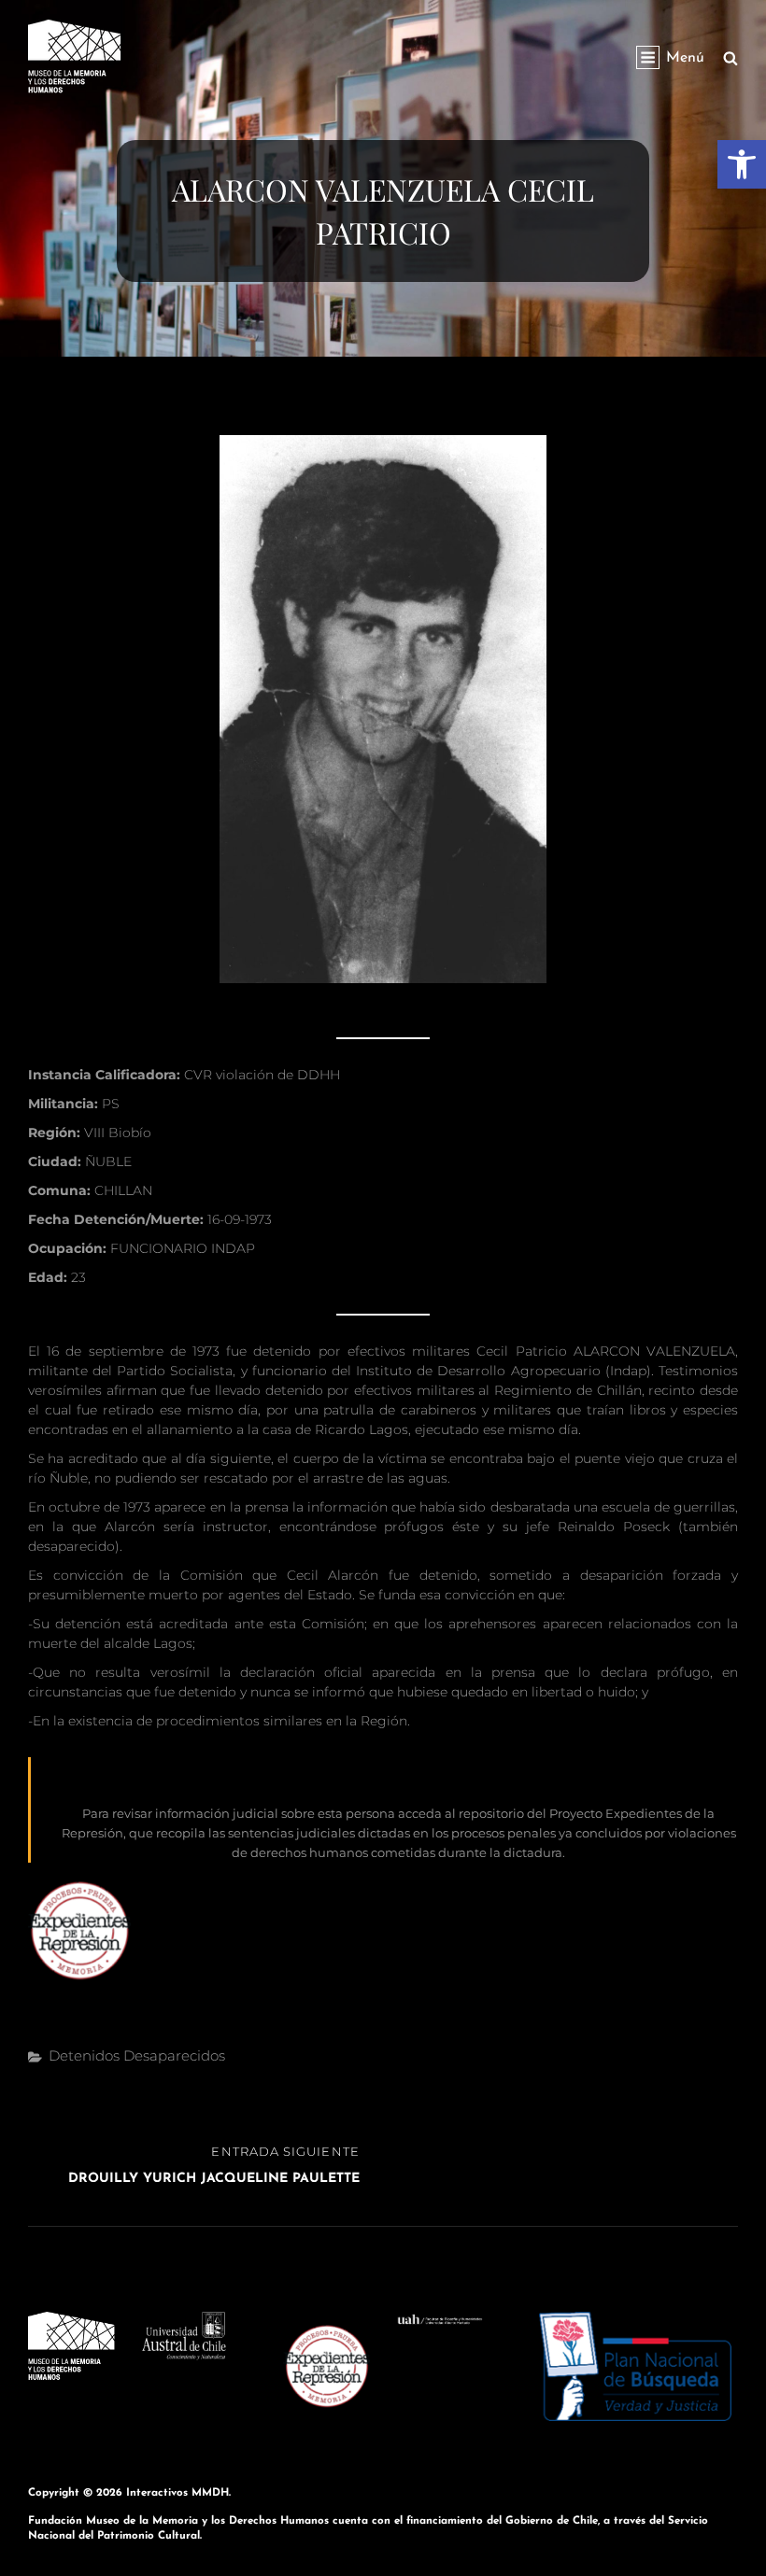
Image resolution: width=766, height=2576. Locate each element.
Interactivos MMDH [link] (177, 2493)
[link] (742, 164)
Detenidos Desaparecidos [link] (137, 2055)
